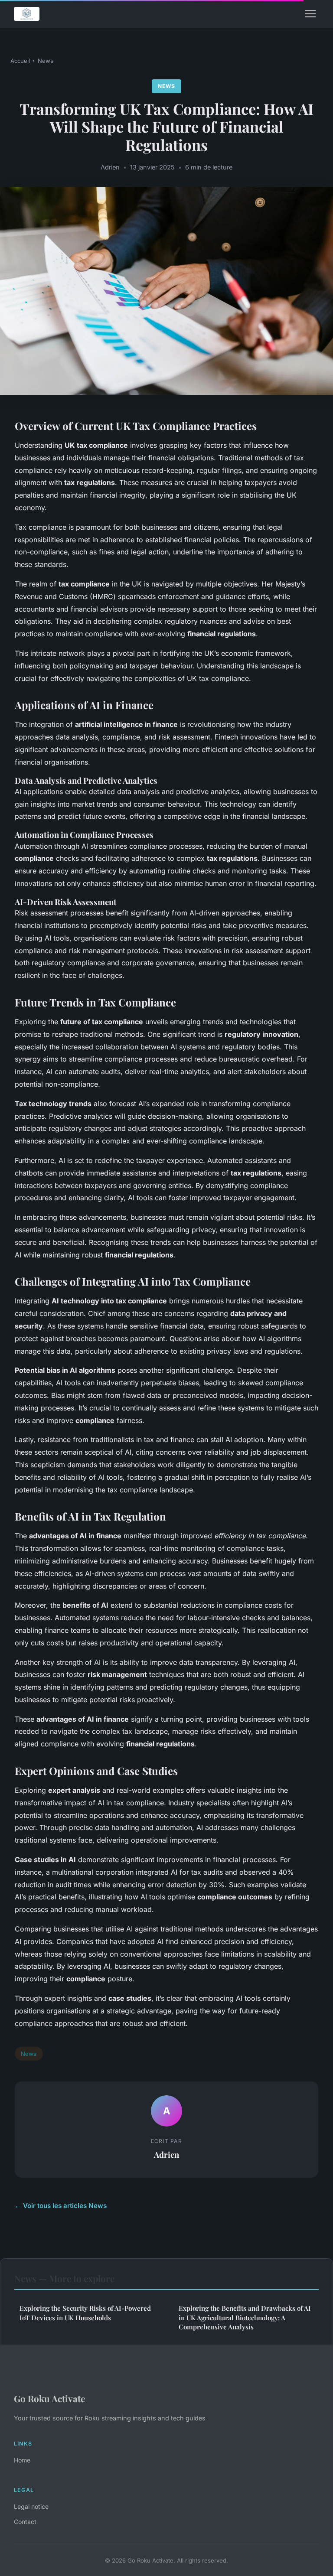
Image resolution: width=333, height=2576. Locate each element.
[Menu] (310, 14)
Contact (25, 2522)
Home (22, 2460)
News (46, 61)
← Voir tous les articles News (61, 2206)
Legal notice (31, 2506)
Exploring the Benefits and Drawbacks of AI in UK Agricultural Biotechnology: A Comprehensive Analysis (245, 2317)
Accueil (20, 61)
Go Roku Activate (49, 2398)
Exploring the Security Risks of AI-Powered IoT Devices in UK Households (85, 2313)
